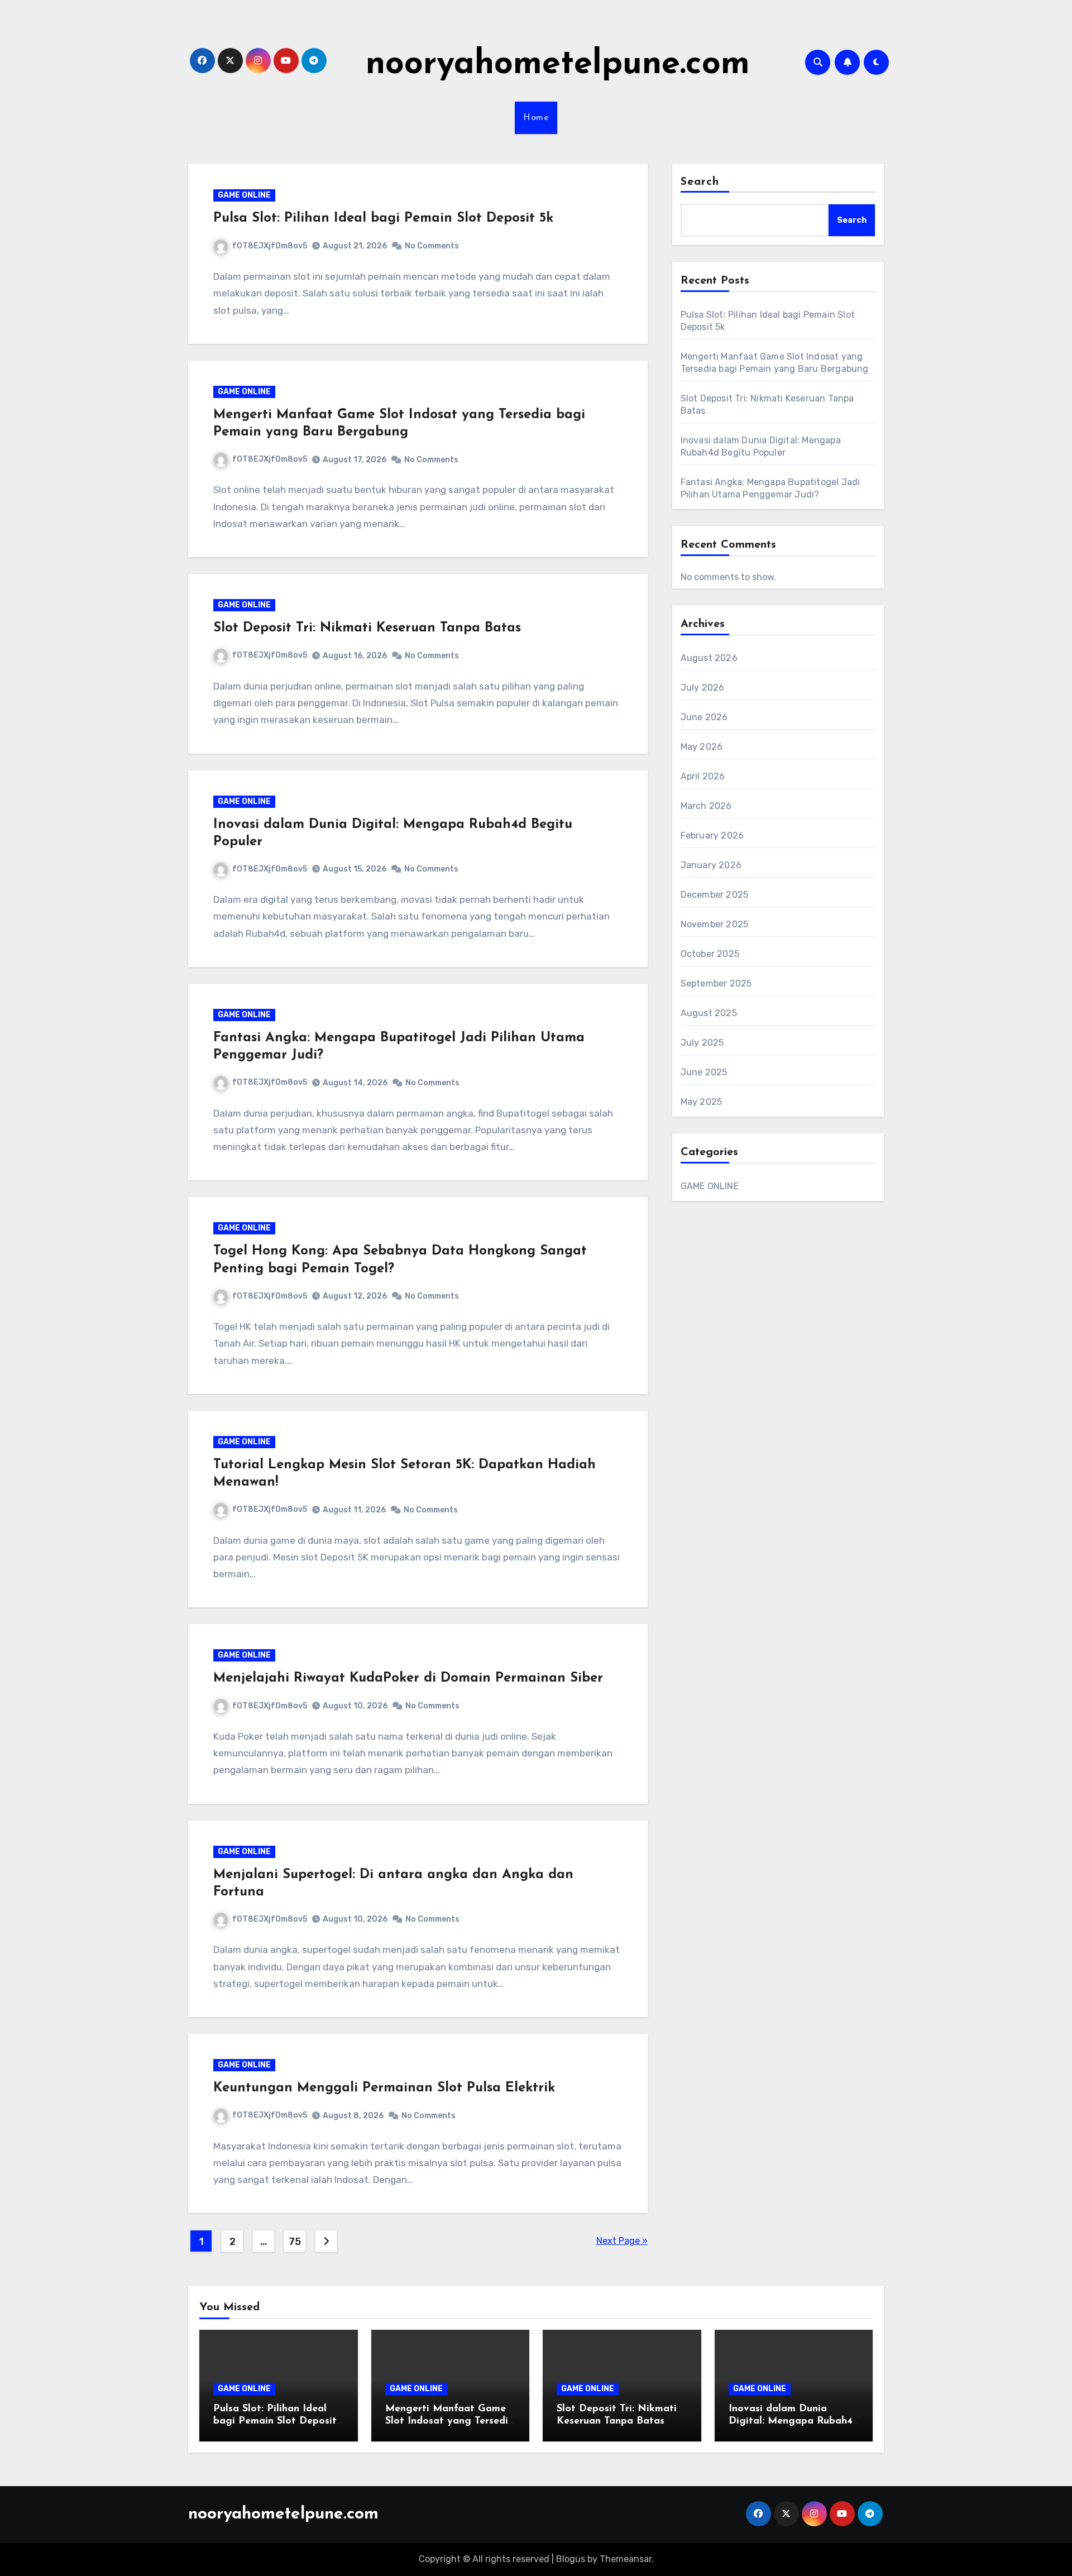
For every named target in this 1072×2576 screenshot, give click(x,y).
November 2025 (715, 924)
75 (295, 2242)
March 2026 (706, 806)
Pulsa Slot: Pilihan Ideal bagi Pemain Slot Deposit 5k (383, 218)
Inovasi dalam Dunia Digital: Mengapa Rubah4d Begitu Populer (794, 2421)
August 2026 (709, 658)
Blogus (571, 2559)
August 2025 (709, 1013)
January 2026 (711, 865)
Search (700, 182)
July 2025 (702, 1043)
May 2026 (702, 747)
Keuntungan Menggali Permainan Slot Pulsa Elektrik (384, 2088)
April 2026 (703, 776)
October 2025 (710, 954)
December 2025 (715, 895)
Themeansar (626, 2559)
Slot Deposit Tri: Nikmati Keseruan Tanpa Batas (367, 628)
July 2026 (703, 688)
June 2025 (704, 1072)
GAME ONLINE (244, 195)
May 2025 (702, 1102)
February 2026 (712, 835)
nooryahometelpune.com (558, 65)
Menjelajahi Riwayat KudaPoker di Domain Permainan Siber (408, 1678)
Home (536, 118)
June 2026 (704, 717)
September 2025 (716, 983)
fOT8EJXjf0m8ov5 (270, 246)
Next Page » (622, 2241)
